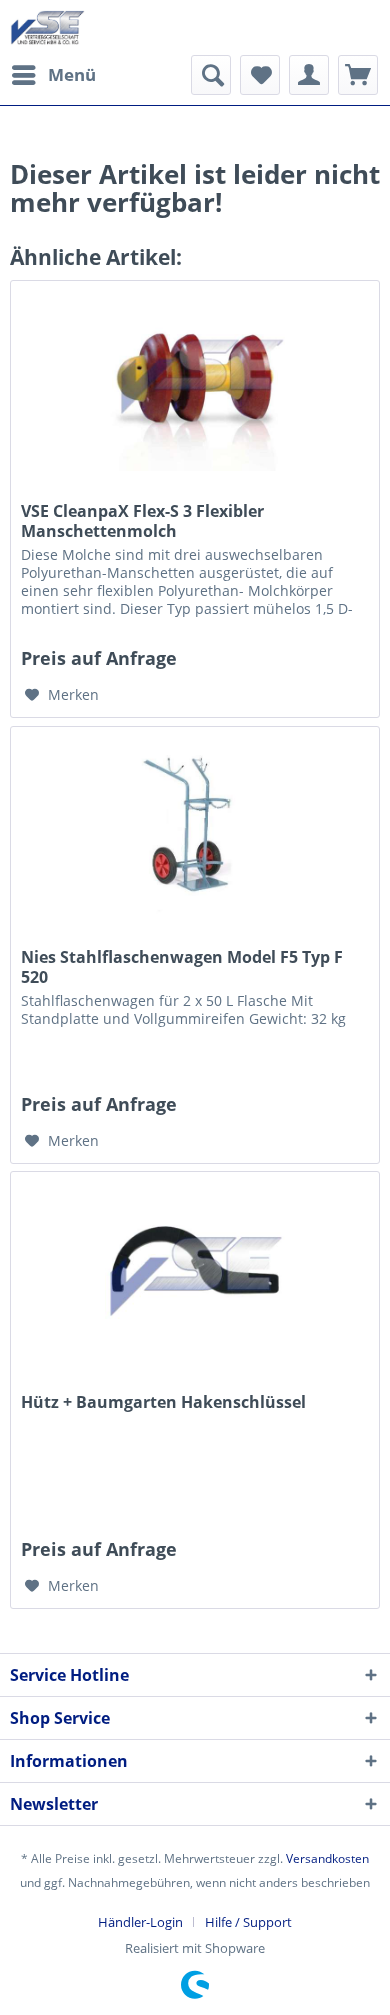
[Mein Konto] (309, 75)
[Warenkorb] (358, 75)
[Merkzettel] (260, 75)
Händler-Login (140, 1922)
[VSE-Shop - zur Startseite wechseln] (47, 27)
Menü (72, 74)
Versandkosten (327, 1858)
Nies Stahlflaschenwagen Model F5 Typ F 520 (182, 967)
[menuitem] (53, 75)
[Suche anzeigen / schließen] (211, 75)
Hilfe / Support (248, 1922)
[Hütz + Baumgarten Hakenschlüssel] (195, 1272)
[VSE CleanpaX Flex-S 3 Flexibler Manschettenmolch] (195, 381)
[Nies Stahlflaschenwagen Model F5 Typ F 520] (195, 827)
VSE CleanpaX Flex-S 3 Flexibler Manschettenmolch (142, 521)
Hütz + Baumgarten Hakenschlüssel (163, 1402)
